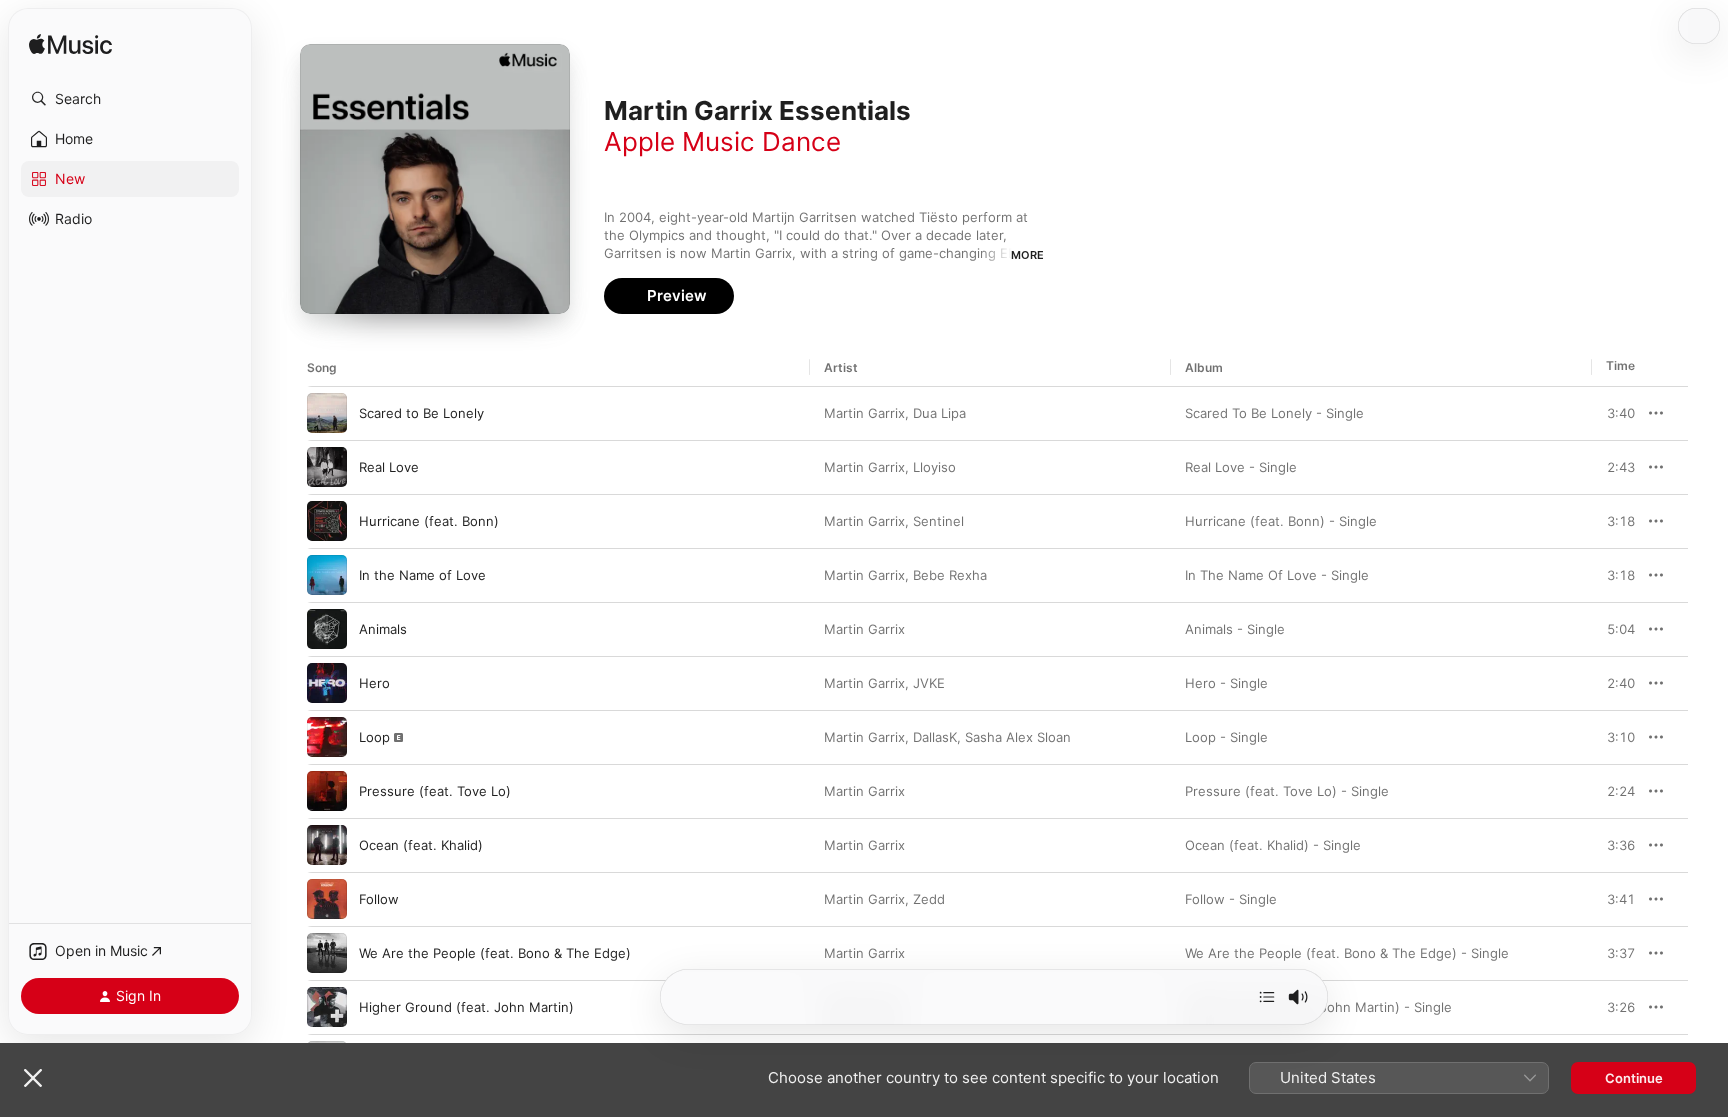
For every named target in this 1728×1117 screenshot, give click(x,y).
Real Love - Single (1241, 467)
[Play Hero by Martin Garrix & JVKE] (327, 683)
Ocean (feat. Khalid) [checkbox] (421, 845)
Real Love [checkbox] (389, 467)
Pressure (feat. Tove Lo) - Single (1287, 791)
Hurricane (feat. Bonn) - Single (1281, 521)
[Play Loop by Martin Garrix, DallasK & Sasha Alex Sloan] (327, 737)
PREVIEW (1613, 413)
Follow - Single (1231, 899)
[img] (70, 45)
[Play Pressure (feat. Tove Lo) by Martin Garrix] (327, 791)
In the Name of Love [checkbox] (422, 575)
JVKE (929, 683)
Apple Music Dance (722, 141)
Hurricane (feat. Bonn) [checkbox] (429, 521)
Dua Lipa (939, 413)
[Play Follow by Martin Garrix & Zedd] (327, 899)
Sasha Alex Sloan (1018, 737)
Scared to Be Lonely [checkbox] (421, 413)
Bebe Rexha (950, 575)
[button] (130, 99)
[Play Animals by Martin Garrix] (327, 629)
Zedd (929, 899)
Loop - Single (1226, 737)
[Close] (33, 1078)
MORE (1027, 255)
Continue (1634, 1078)
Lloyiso (934, 467)
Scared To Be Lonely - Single (1274, 413)
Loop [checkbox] (374, 737)
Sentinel (938, 521)
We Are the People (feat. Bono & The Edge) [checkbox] (495, 953)
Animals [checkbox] (383, 629)
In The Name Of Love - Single (1277, 575)
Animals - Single (1235, 629)
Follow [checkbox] (379, 899)
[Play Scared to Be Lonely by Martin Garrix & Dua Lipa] (327, 413)
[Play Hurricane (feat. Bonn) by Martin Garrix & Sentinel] (327, 521)
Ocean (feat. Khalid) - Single (1273, 845)
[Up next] (1267, 997)
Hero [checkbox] (374, 683)
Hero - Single (1226, 683)
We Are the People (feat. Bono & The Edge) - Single (1347, 953)
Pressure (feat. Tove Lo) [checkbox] (435, 791)
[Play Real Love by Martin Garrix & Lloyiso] (327, 467)
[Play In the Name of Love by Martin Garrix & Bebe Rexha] (327, 575)
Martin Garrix (864, 413)
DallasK (935, 737)
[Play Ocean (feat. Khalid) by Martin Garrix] (327, 845)
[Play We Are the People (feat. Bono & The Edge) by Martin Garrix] (327, 953)
